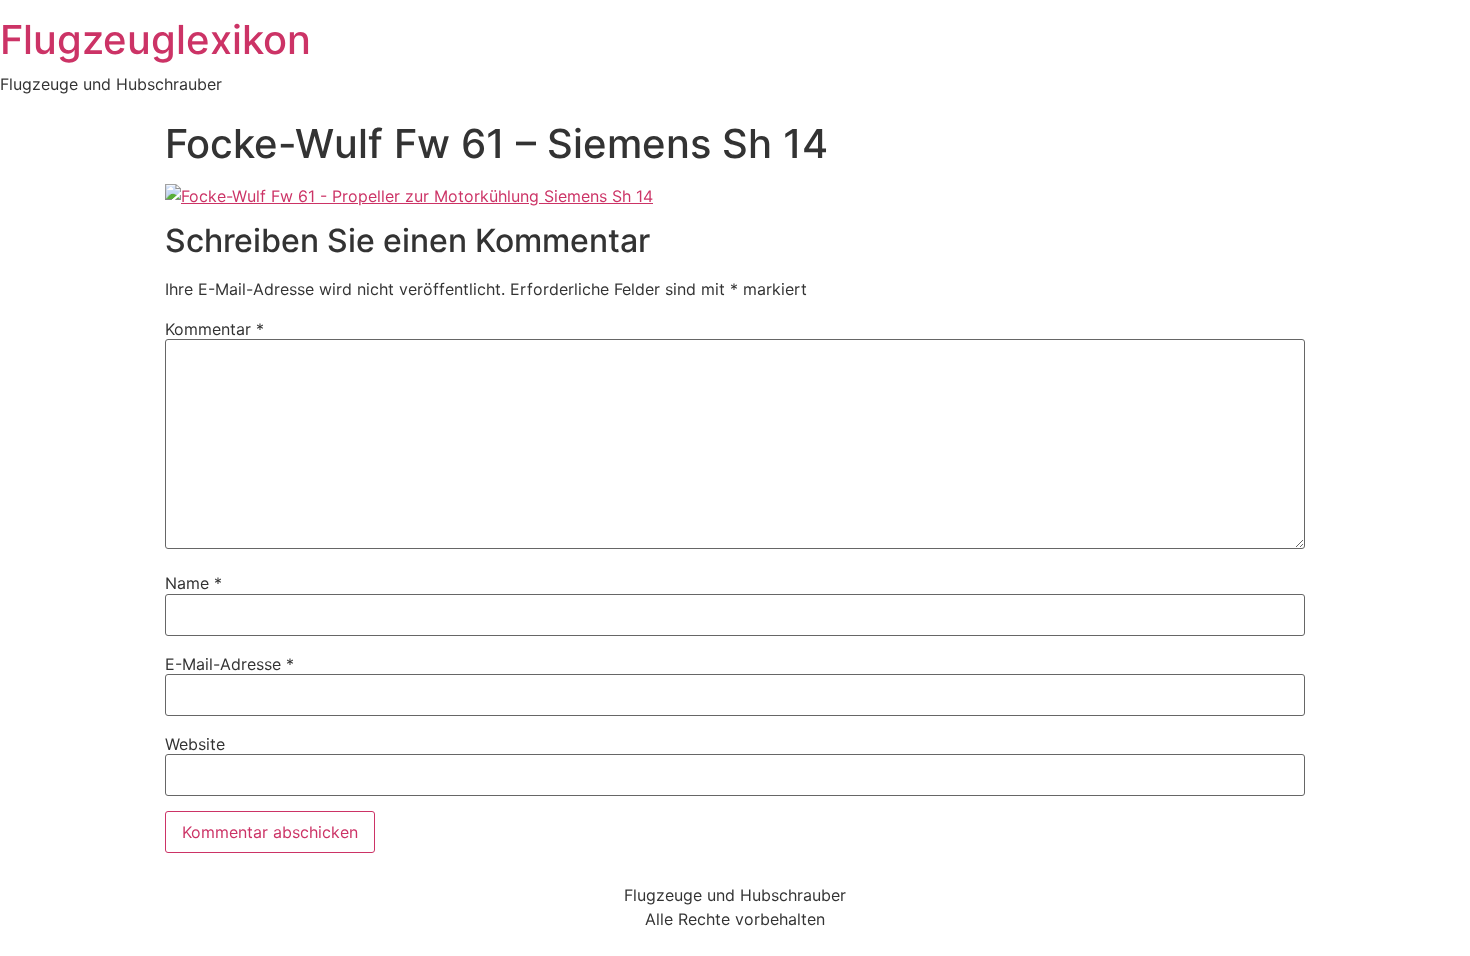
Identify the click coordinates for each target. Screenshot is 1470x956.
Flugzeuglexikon (155, 39)
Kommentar (214, 329)
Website (195, 744)
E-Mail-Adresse (229, 664)
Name (193, 583)
